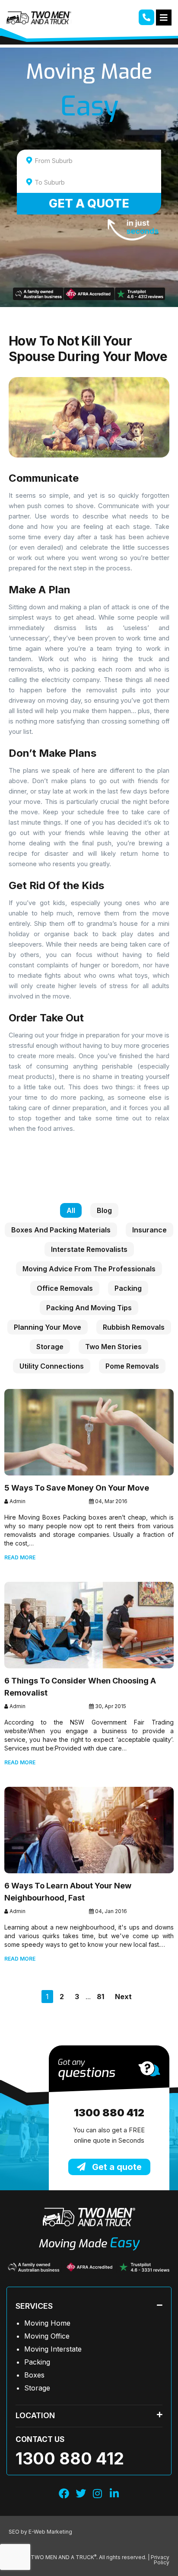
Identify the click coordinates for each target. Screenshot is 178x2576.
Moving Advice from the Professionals (89, 1269)
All (71, 1210)
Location (35, 2415)
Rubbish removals (134, 1327)
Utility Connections (52, 1366)
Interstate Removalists (89, 1249)
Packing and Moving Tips (89, 1308)
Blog (104, 1210)
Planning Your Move (48, 1327)
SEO (15, 2532)
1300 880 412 (109, 2113)
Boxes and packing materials (61, 1230)
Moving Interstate (53, 2349)
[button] (89, 2306)
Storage (50, 1347)
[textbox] (97, 161)
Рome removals (132, 1366)
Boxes (34, 2375)
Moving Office (47, 2336)
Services (34, 2306)
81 (100, 1997)
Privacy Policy (160, 2560)
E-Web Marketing (50, 2532)
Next (123, 1997)
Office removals (65, 1288)
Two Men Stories (113, 1347)
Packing (128, 1288)
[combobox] (89, 160)
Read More (20, 1557)
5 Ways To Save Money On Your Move (77, 1488)
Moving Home (47, 2323)
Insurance (149, 1230)
